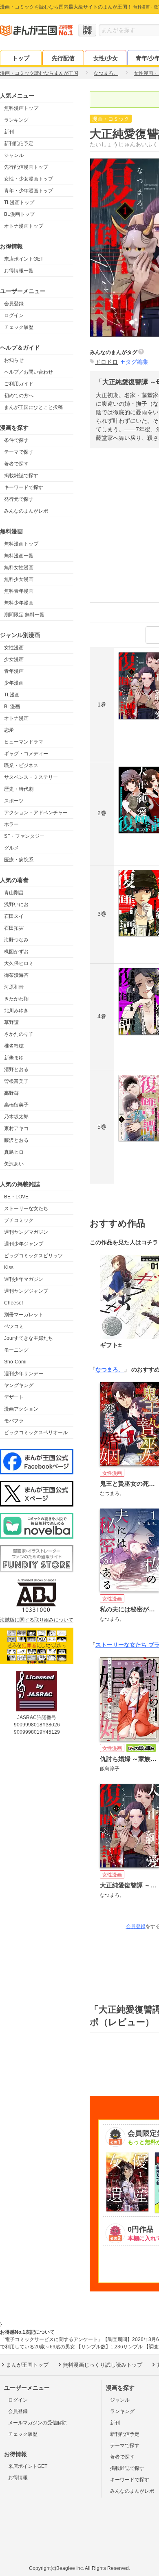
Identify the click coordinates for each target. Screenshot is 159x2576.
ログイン (14, 315)
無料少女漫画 (19, 579)
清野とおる (16, 1070)
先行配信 (63, 58)
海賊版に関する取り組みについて (37, 1620)
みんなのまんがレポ (26, 511)
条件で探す (16, 440)
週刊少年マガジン (24, 1279)
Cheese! (13, 1303)
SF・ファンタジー (24, 836)
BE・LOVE (16, 1197)
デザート (14, 1397)
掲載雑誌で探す (21, 476)
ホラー (11, 824)
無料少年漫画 (19, 603)
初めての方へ (19, 396)
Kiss (9, 1267)
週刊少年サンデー (24, 1374)
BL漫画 (12, 706)
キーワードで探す (24, 487)
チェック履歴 (19, 327)
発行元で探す (19, 499)
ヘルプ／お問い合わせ (29, 372)
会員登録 (14, 304)
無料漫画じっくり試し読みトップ (103, 2365)
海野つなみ (16, 940)
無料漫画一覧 (19, 556)
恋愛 (9, 730)
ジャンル (14, 155)
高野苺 (11, 1093)
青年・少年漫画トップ (29, 191)
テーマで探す (19, 452)
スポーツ (14, 801)
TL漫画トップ (19, 202)
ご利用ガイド (19, 384)
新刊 (9, 132)
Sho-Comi (15, 1362)
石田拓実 (14, 928)
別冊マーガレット (24, 1315)
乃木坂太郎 (16, 1117)
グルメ (11, 848)
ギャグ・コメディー (26, 754)
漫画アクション (21, 1409)
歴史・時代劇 (19, 789)
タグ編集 (137, 362)
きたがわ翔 (16, 999)
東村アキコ (16, 1128)
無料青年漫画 (19, 591)
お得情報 (18, 2478)
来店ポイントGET (24, 259)
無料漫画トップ (21, 108)
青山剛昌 (14, 893)
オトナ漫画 (16, 718)
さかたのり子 (19, 1034)
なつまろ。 (110, 1370)
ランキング (16, 120)
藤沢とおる (16, 1140)
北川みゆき (16, 1011)
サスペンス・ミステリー (31, 777)
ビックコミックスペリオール (36, 1433)
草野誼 (11, 1022)
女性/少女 (106, 58)
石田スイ (14, 916)
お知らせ (14, 360)
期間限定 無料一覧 (24, 615)
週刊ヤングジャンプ (26, 1291)
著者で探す (16, 464)
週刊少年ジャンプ (24, 1244)
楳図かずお (16, 952)
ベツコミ (14, 1326)
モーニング (16, 1350)
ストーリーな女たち (26, 1209)
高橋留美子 (16, 1105)
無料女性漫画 (19, 567)
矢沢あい (14, 1164)
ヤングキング (19, 1385)
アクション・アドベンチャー (36, 813)
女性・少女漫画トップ (29, 179)
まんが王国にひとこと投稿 (33, 407)
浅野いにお (16, 904)
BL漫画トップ (19, 214)
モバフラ (14, 1421)
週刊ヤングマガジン (26, 1232)
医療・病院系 (19, 860)
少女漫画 (14, 659)
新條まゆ (14, 1058)
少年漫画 (14, 683)
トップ (21, 58)
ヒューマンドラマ (24, 742)
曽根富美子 (16, 1081)
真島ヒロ (14, 1152)
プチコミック (19, 1220)
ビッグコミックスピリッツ (33, 1256)
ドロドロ (106, 362)
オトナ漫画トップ (24, 226)
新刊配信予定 (19, 143)
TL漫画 (12, 695)
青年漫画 (14, 671)
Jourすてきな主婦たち (29, 1338)
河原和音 (14, 987)
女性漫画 (14, 648)
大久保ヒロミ (19, 963)
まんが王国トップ (27, 2365)
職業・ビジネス (21, 765)
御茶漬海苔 (16, 975)
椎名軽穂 (14, 1046)
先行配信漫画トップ (26, 167)
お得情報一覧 (19, 271)
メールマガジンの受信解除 (38, 2423)
